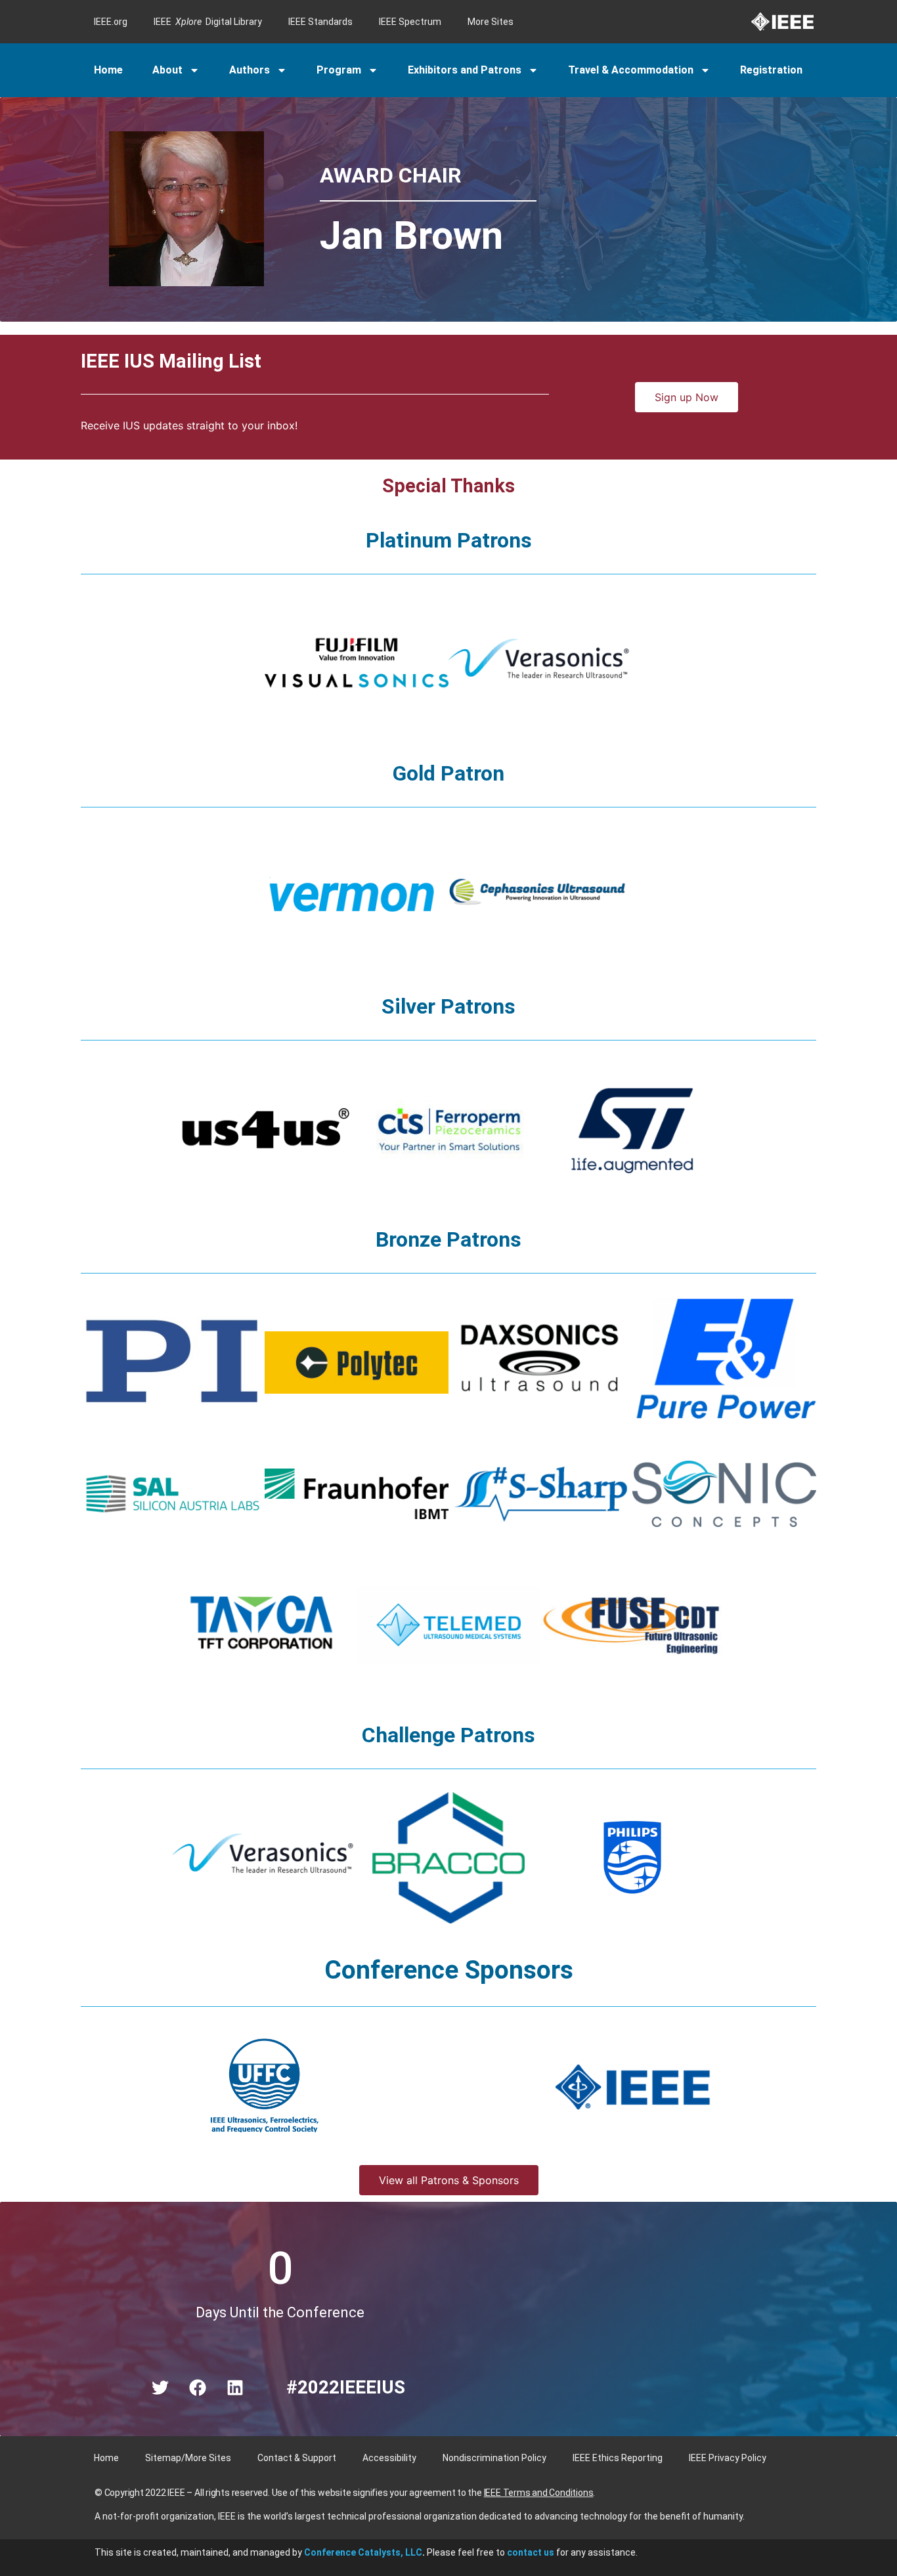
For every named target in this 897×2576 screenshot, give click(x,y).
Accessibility (389, 2458)
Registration (771, 70)
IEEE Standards (320, 22)
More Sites (491, 22)
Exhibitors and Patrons (465, 70)
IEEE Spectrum (410, 22)
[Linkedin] (235, 2388)
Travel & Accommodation (631, 70)
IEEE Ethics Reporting (618, 2458)
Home (108, 70)
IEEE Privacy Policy (728, 2458)
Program (339, 70)
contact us (531, 2552)
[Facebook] (198, 2388)
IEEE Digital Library (208, 22)
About (167, 70)
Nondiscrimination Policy (494, 2458)
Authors (250, 70)
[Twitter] (160, 2388)
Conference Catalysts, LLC (363, 2552)
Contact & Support (297, 2458)
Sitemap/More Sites (188, 2458)
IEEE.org (111, 22)
